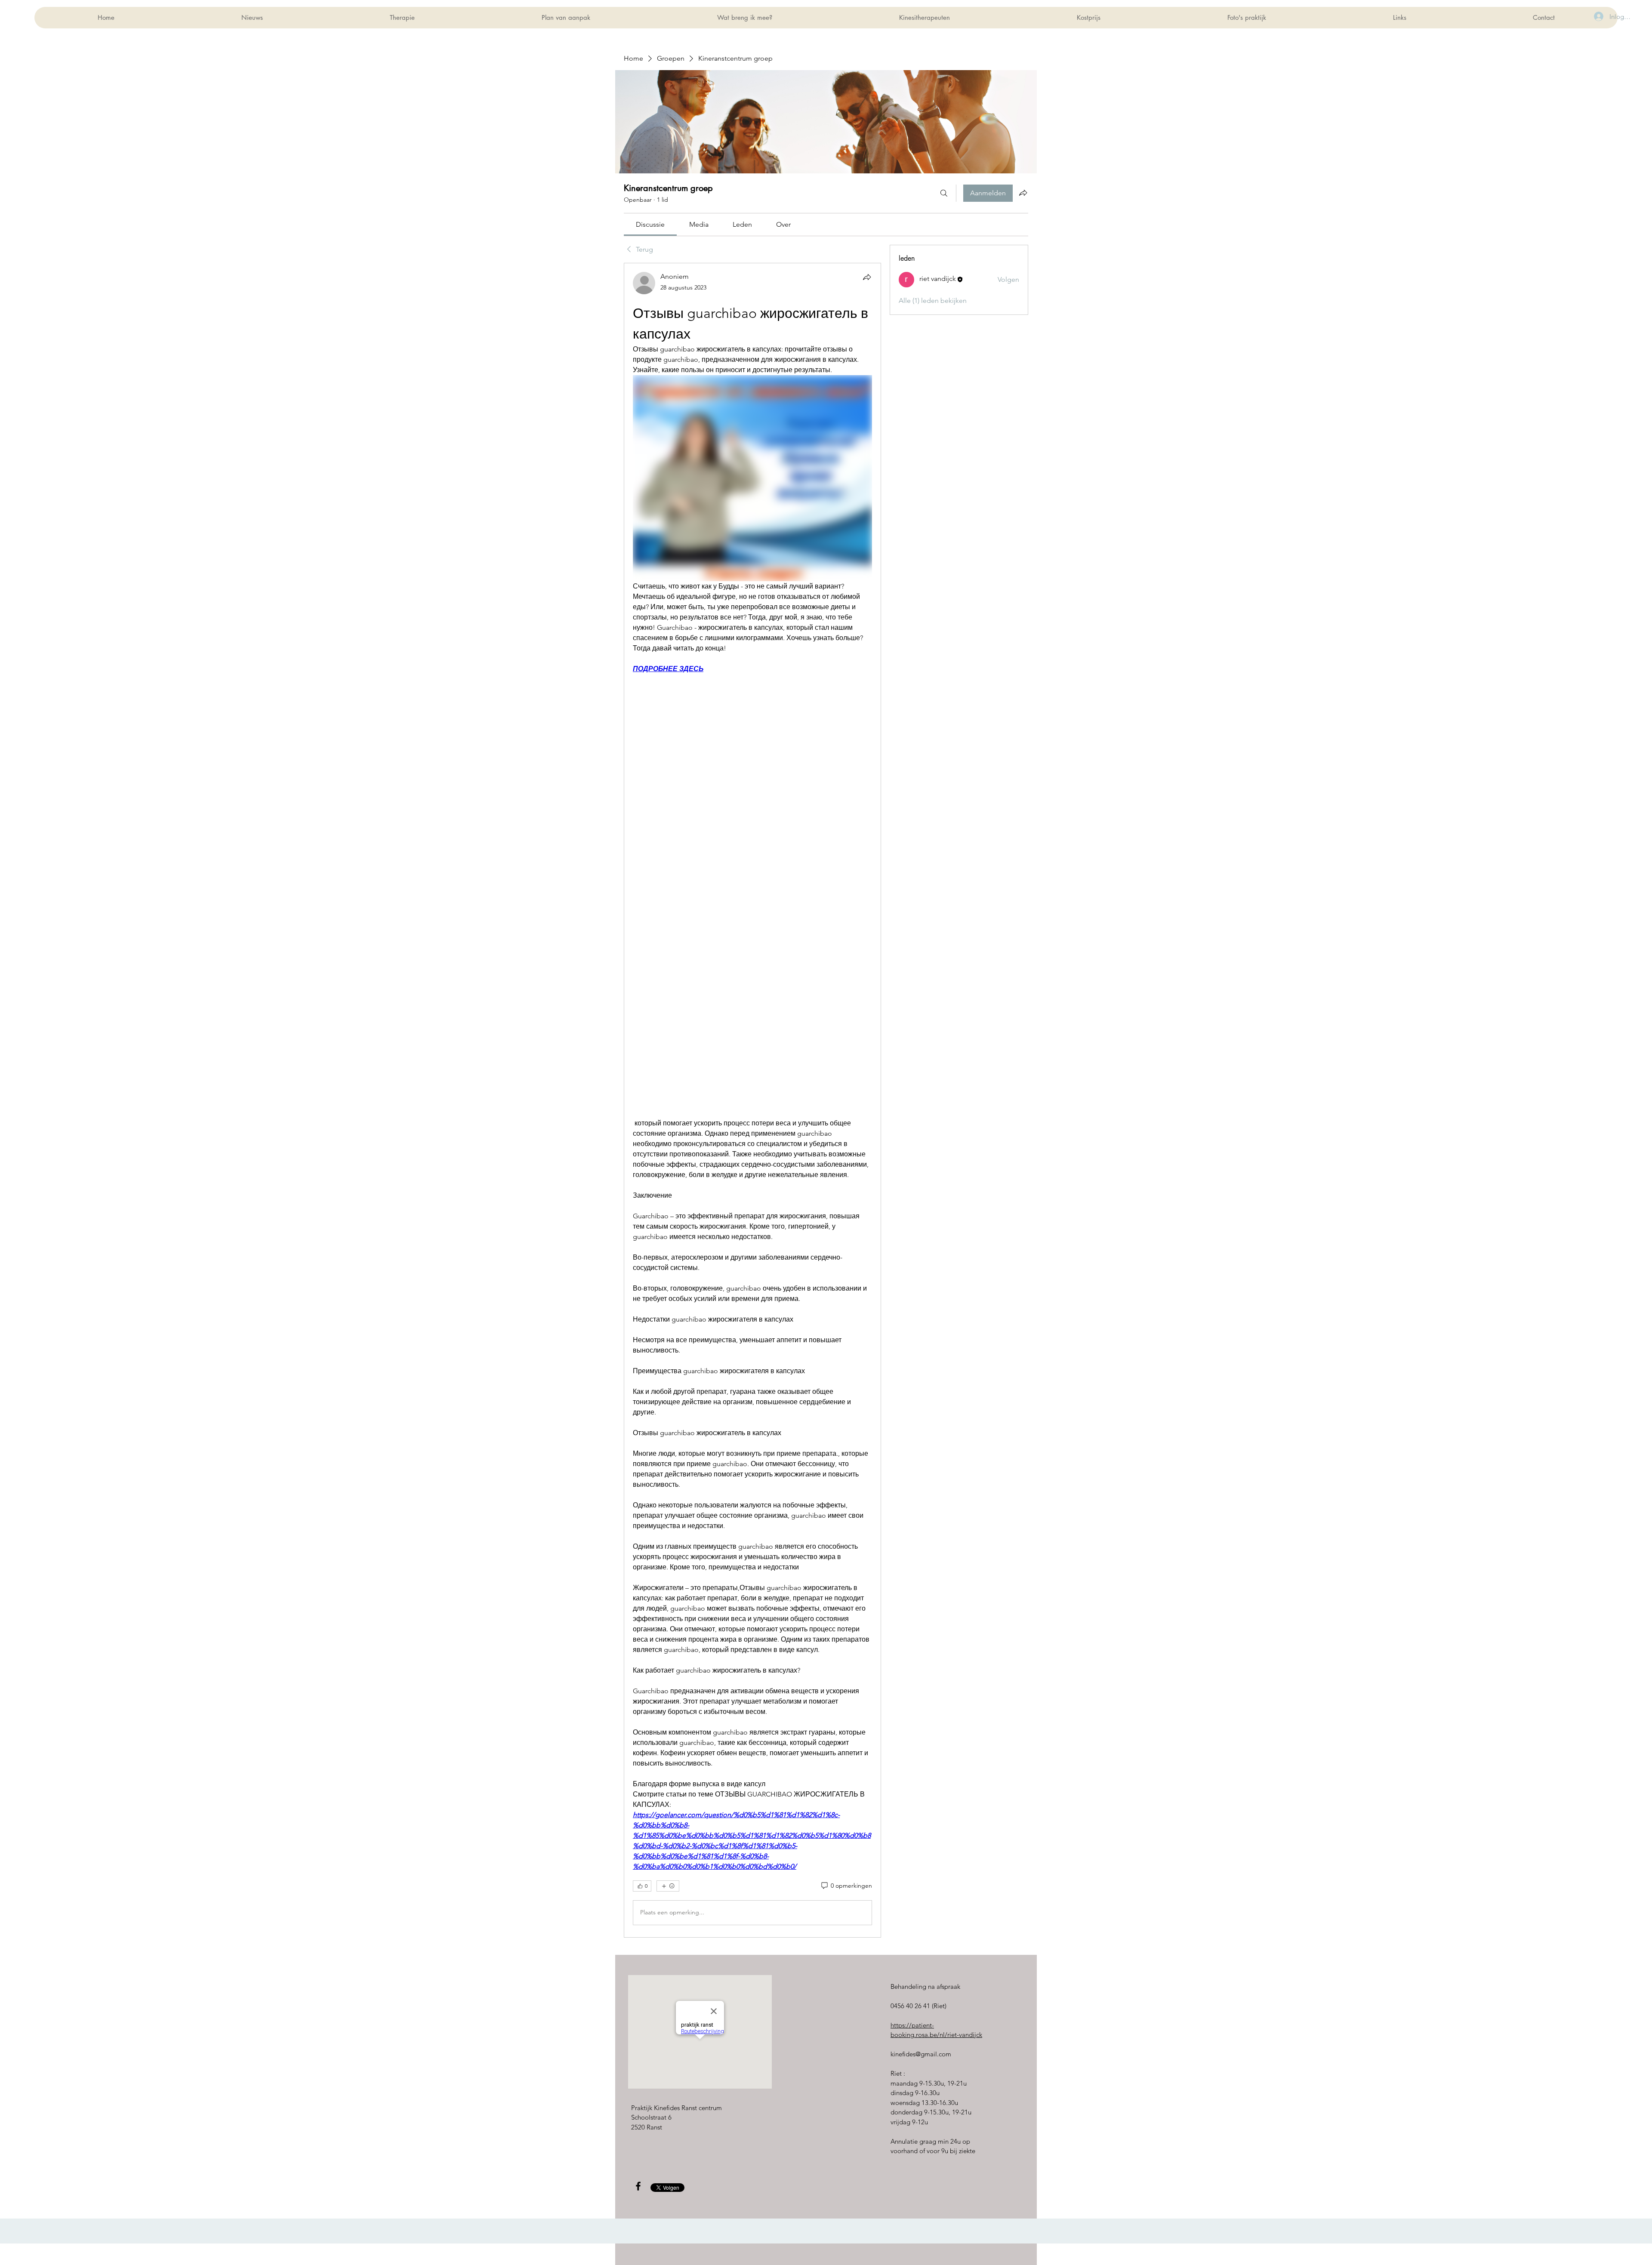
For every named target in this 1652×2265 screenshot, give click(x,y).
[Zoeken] (944, 193)
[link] (650, 224)
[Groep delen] (1023, 193)
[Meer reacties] (668, 1886)
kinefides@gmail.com (921, 2054)
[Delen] (867, 277)
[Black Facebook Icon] (638, 2186)
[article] (752, 1100)
